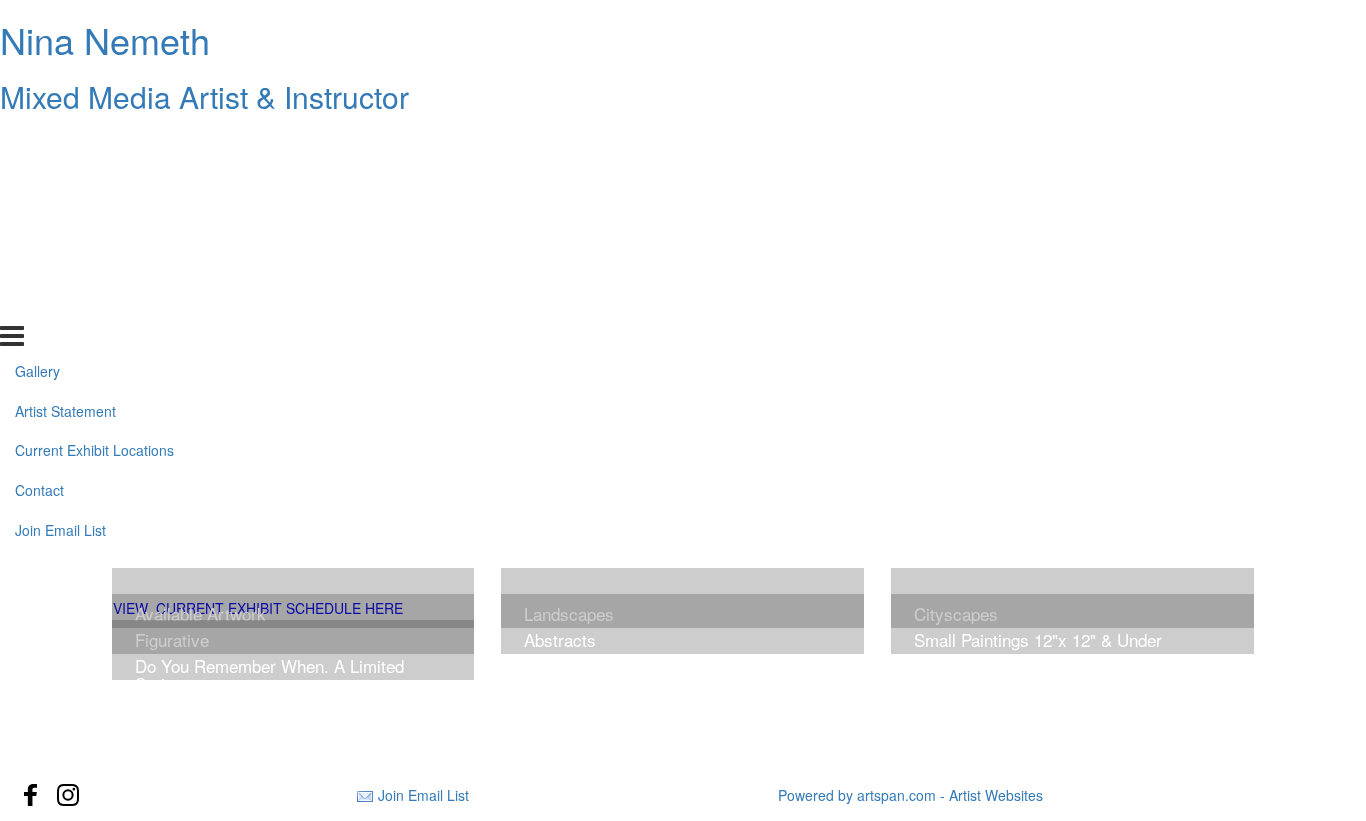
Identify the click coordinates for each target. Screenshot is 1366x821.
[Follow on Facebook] (31, 795)
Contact (39, 263)
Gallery (37, 143)
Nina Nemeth (105, 39)
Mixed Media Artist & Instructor (204, 96)
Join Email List (60, 303)
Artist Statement (65, 183)
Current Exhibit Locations (94, 223)
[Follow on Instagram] (68, 795)
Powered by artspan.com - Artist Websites (910, 795)
